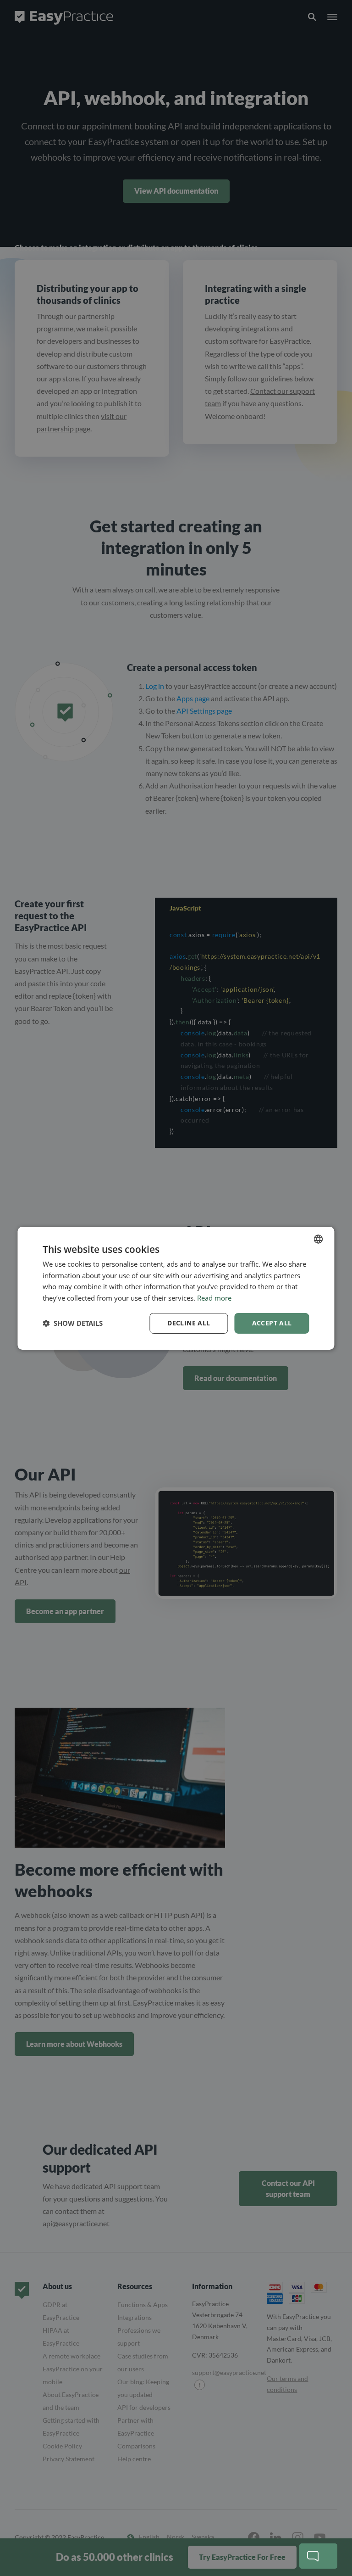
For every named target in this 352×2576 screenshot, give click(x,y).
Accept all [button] (272, 1323)
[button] (73, 1323)
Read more (214, 1298)
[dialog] (176, 1288)
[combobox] (319, 1239)
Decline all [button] (189, 1323)
